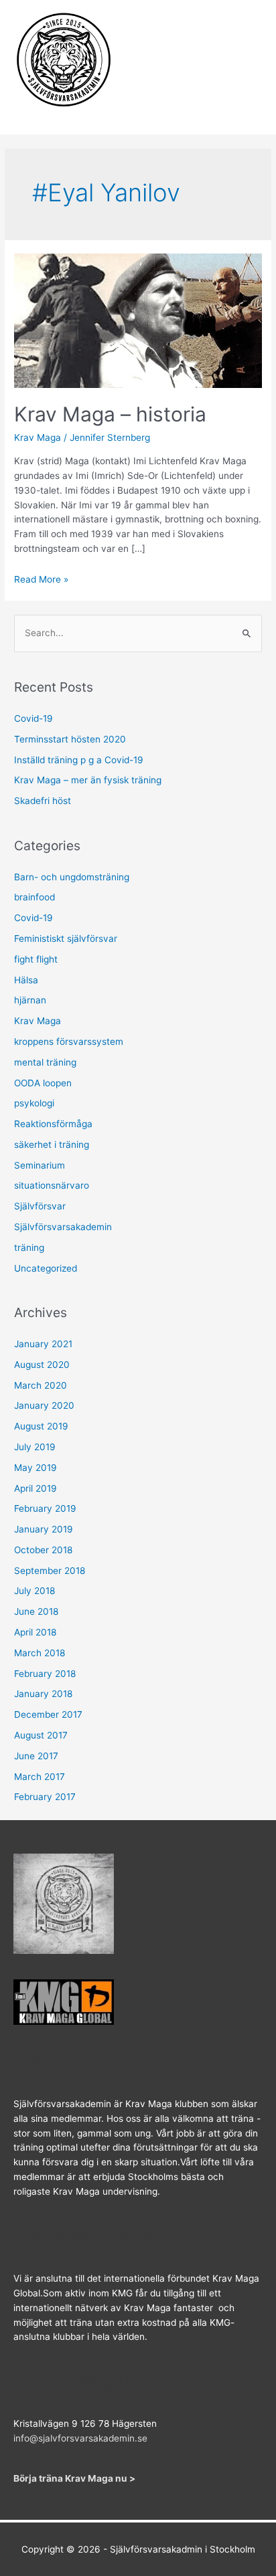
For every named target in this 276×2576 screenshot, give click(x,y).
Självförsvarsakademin (63, 1227)
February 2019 (45, 1508)
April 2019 (36, 1488)
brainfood (34, 897)
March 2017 (40, 1777)
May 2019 (36, 1468)
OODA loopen (43, 1083)
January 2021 (43, 1344)
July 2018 (34, 1591)
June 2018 (36, 1611)
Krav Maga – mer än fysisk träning (88, 780)
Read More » (41, 579)
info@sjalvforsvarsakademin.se (80, 2438)
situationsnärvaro (52, 1185)
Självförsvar (40, 1206)
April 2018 (35, 1632)
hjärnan (30, 1000)
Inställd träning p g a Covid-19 (79, 760)
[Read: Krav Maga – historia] (138, 320)
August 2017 (41, 1735)
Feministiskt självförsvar (66, 938)
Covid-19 (33, 718)
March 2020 (41, 1385)
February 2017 (45, 1797)
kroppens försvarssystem (69, 1042)
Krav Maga (38, 437)
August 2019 (41, 1426)
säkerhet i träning (52, 1145)
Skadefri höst (43, 801)
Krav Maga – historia (110, 414)
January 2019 (44, 1529)
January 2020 (44, 1405)
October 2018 (43, 1550)
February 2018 (45, 1674)
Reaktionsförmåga (53, 1124)
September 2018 (50, 1571)
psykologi (34, 1103)
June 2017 (36, 1756)
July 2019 (35, 1447)
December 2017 (48, 1714)
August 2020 (42, 1365)
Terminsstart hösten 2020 (70, 739)
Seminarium (40, 1165)
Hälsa (26, 980)
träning (29, 1248)
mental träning (45, 1062)
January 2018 (43, 1694)
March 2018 (40, 1653)
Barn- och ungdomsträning (72, 877)
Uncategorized (46, 1268)
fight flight (36, 959)
